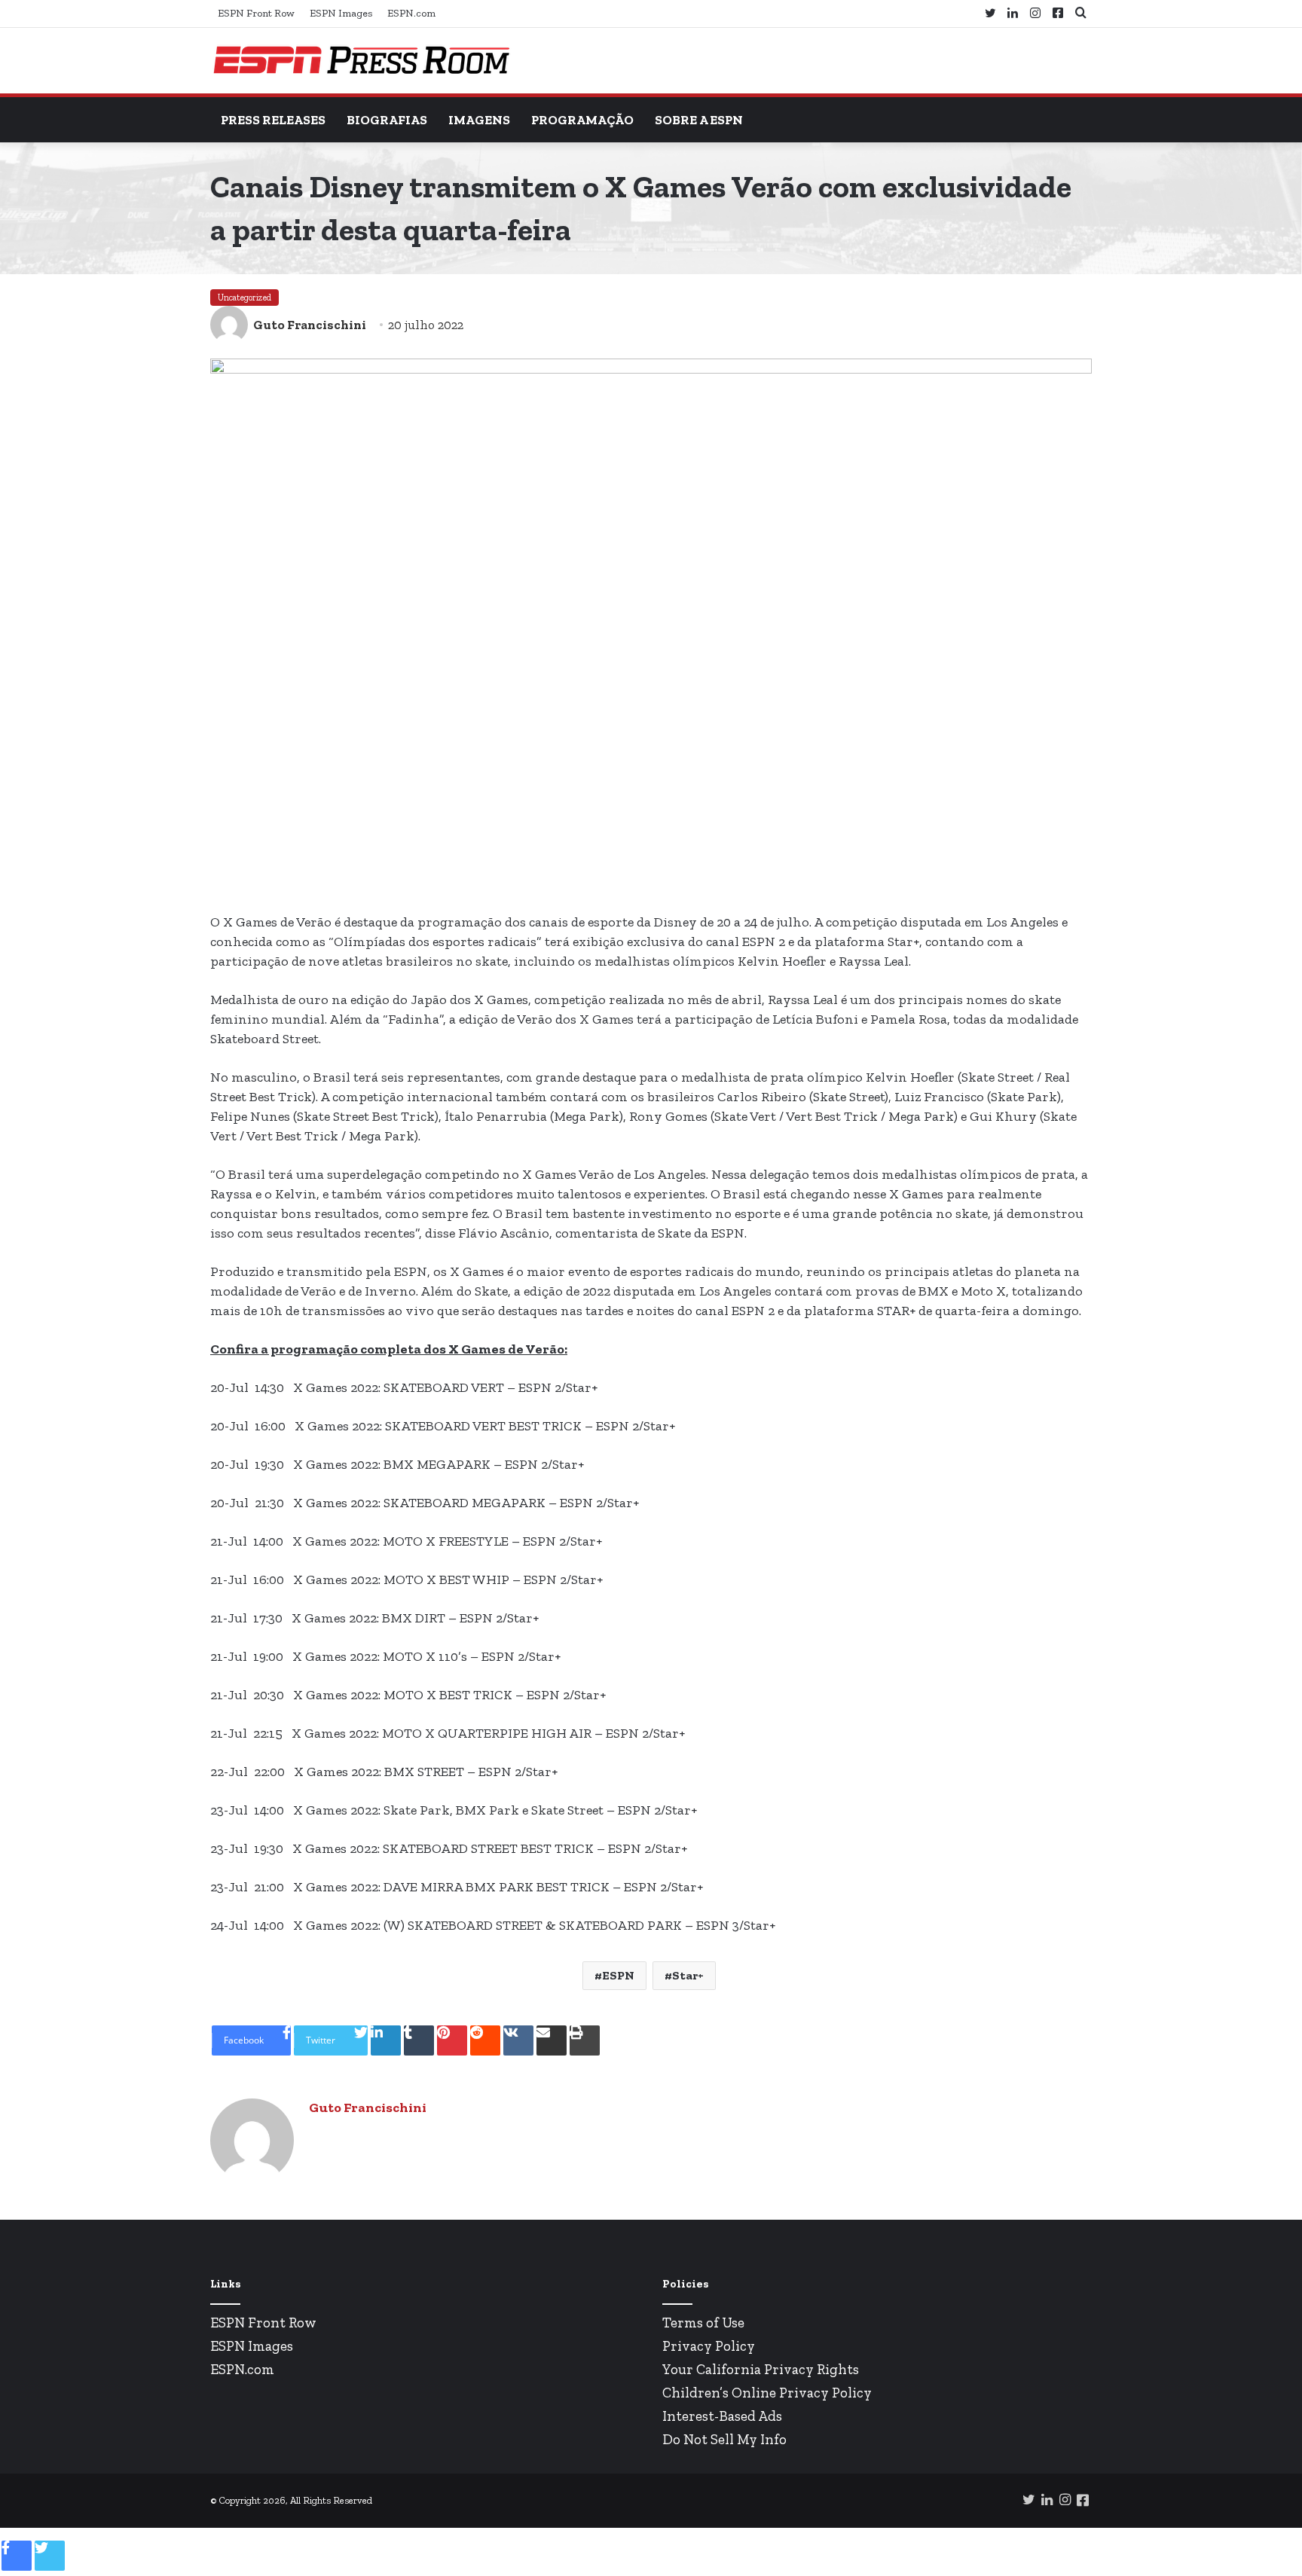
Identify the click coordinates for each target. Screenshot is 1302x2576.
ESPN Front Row (256, 13)
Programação (582, 120)
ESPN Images (341, 13)
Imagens (479, 120)
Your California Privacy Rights (761, 2369)
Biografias (387, 120)
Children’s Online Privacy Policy (767, 2393)
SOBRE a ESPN (699, 120)
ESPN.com (411, 13)
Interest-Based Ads (722, 2416)
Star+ (688, 1975)
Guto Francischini (310, 325)
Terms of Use (703, 2323)
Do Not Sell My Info (724, 2439)
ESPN (618, 1975)
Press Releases (273, 120)
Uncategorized (245, 298)
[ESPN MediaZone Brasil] (361, 61)
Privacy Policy (709, 2346)
